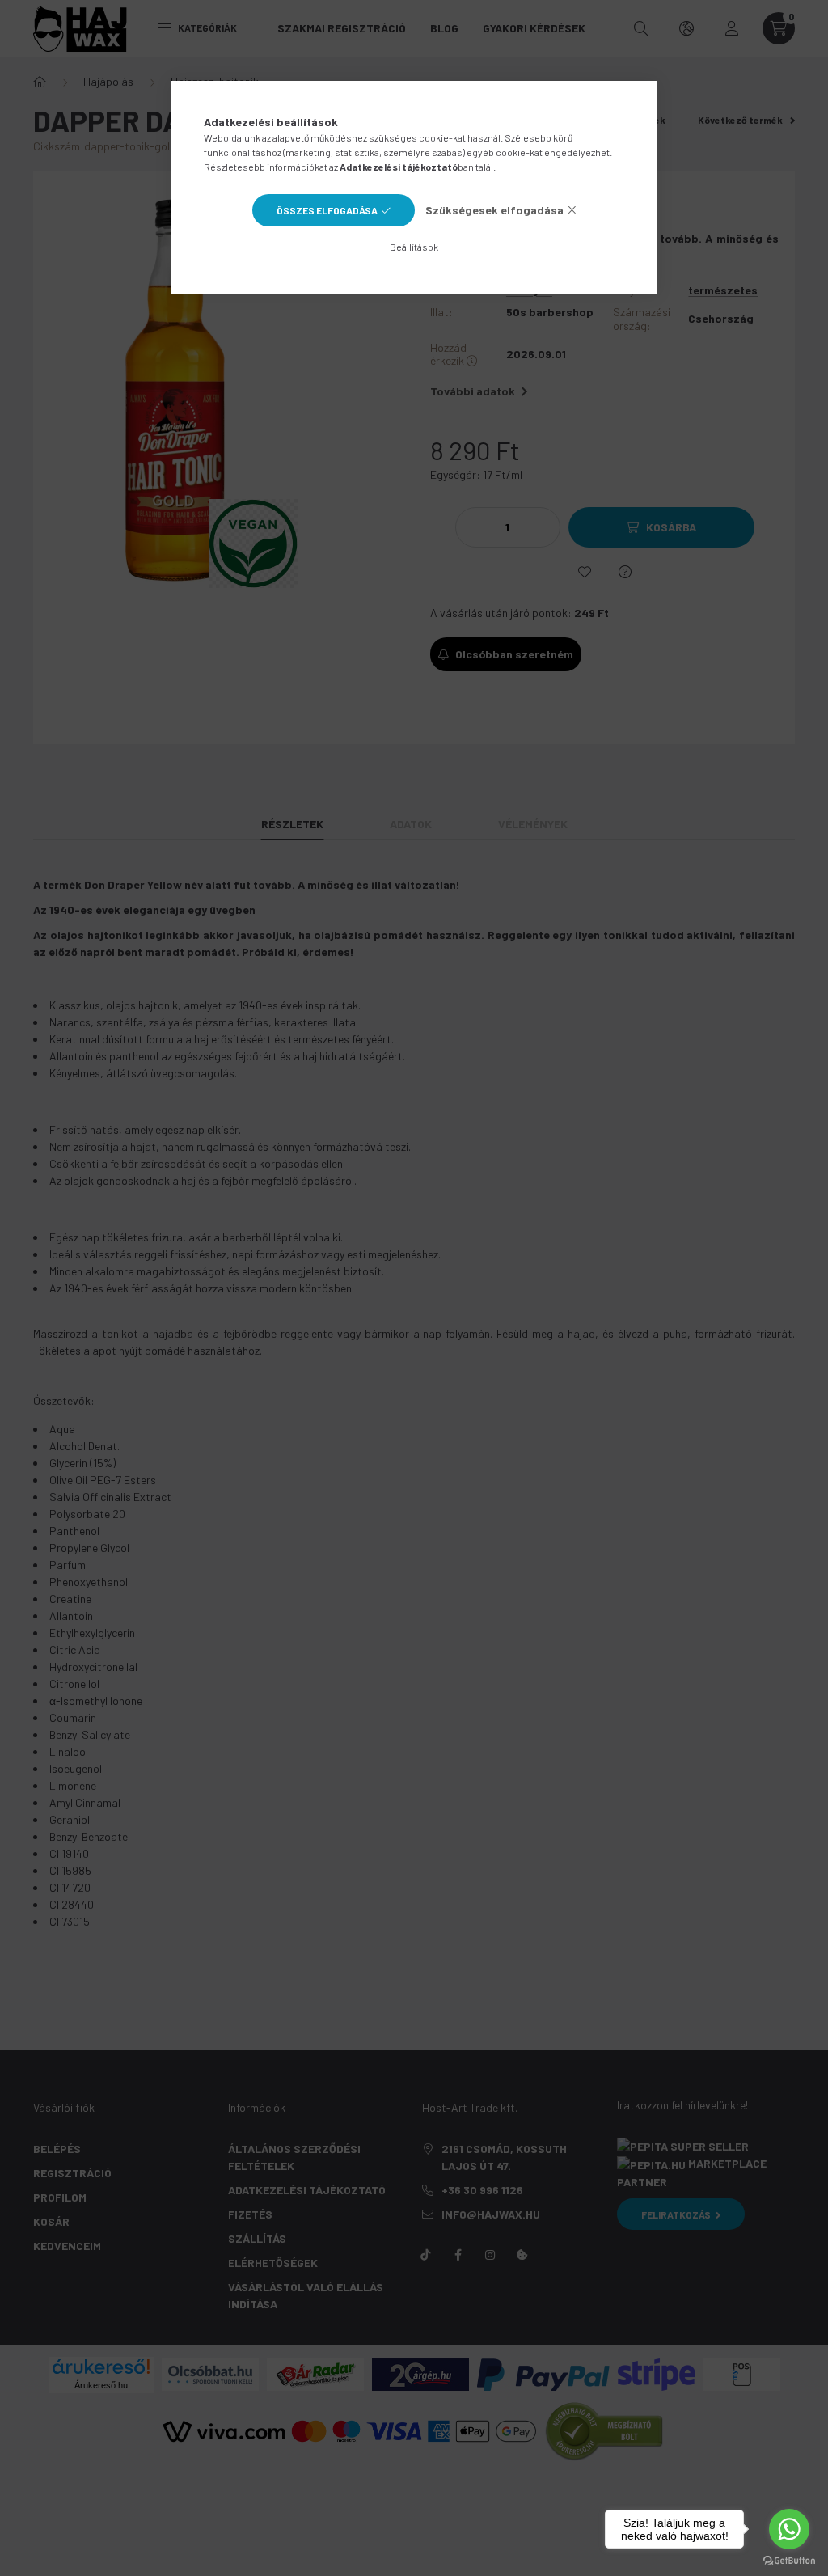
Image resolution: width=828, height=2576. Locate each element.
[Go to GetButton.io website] (789, 2560)
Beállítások (414, 247)
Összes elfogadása (327, 210)
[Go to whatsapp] (789, 2529)
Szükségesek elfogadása (494, 210)
